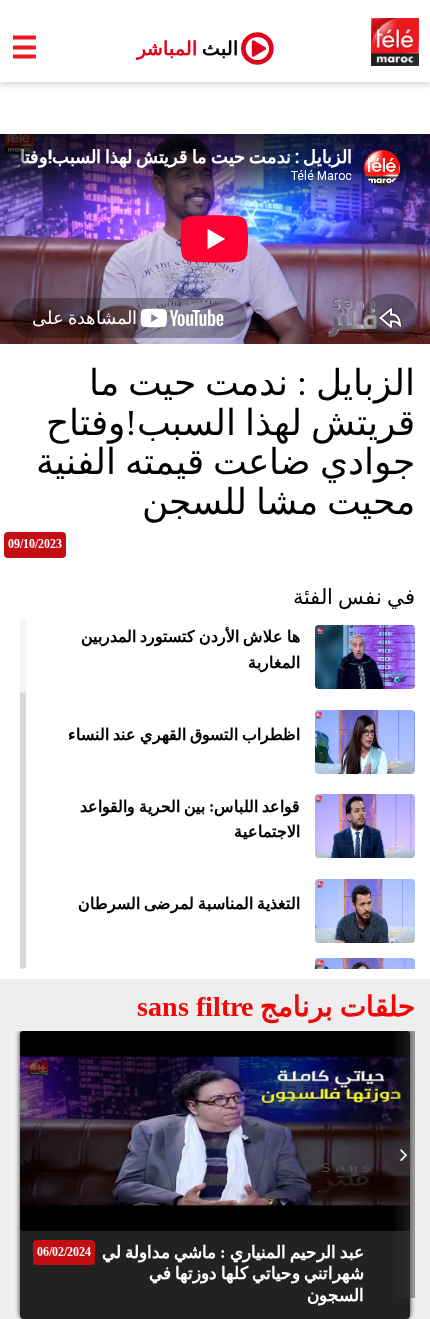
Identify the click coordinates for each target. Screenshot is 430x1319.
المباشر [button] (179, 48)
